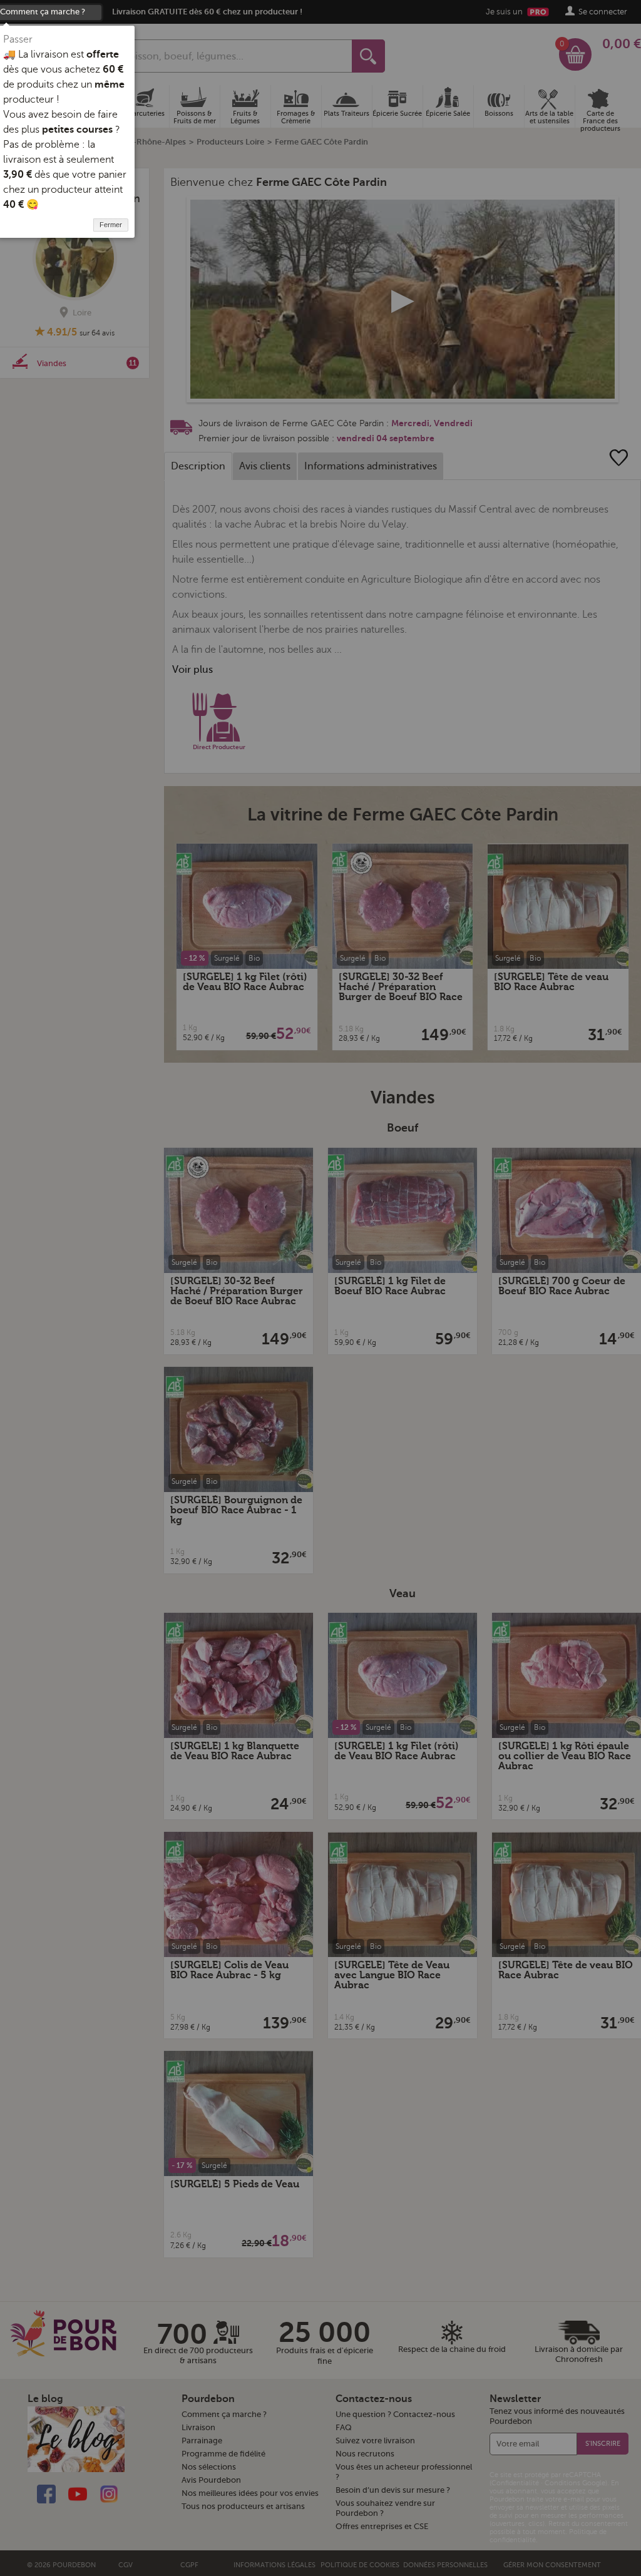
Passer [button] (18, 39)
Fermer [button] (111, 225)
